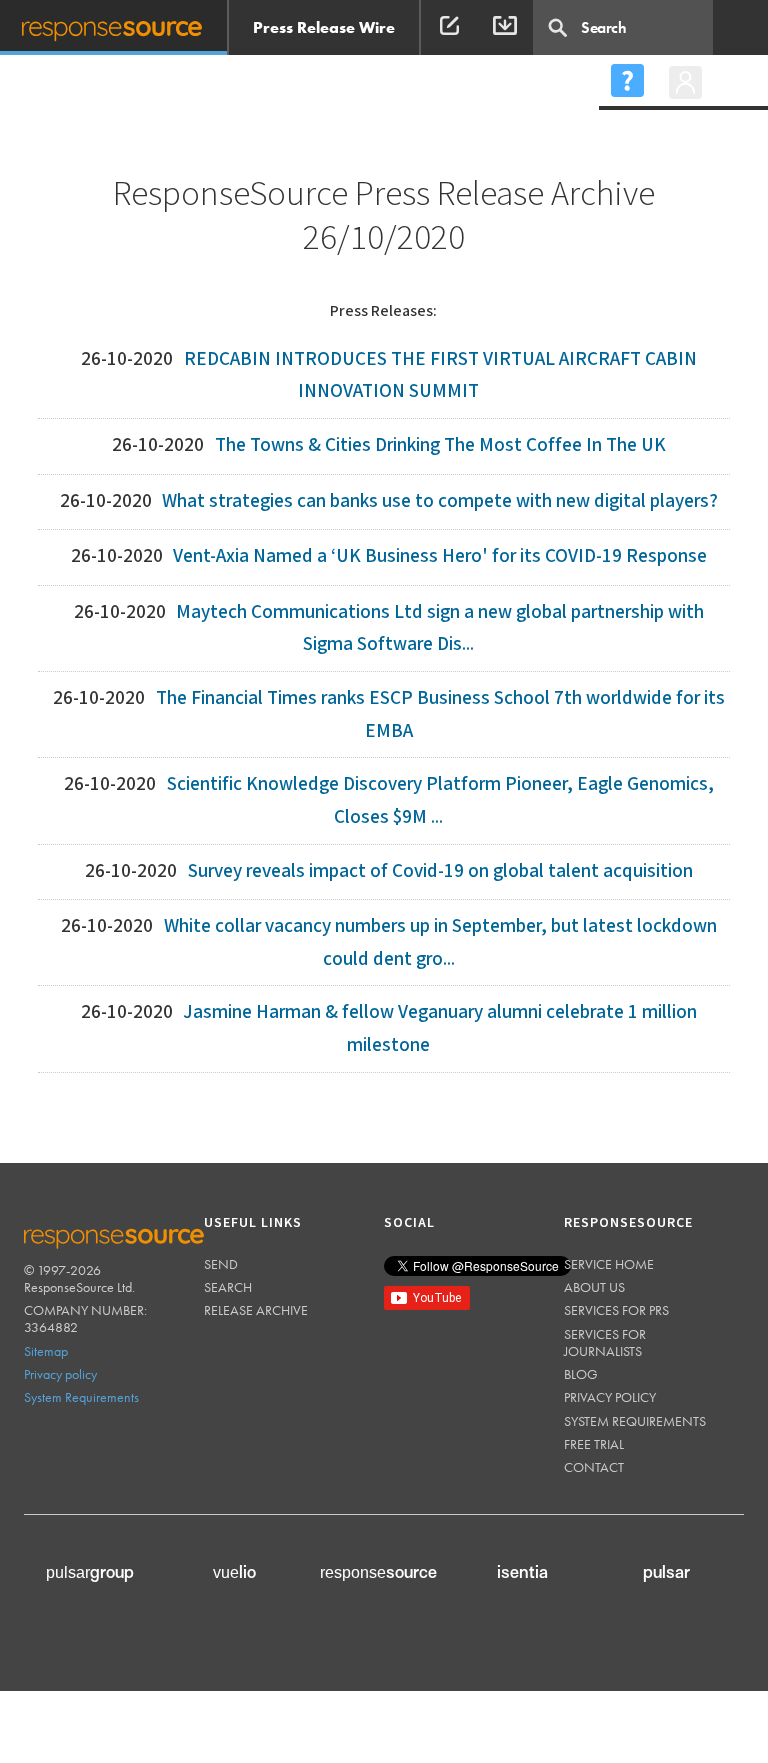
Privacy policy (60, 1374)
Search (228, 1287)
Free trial (594, 1444)
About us (594, 1287)
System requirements (635, 1421)
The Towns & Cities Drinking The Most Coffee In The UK (440, 445)
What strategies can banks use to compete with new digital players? (440, 501)
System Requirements (81, 1397)
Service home (609, 1264)
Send (221, 1264)
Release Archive (256, 1310)
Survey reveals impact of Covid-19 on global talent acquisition (440, 871)
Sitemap (46, 1351)
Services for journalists (605, 1342)
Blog (581, 1374)
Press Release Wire (324, 27)
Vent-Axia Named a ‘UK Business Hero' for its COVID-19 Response (440, 556)
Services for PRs (616, 1310)
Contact (594, 1467)
